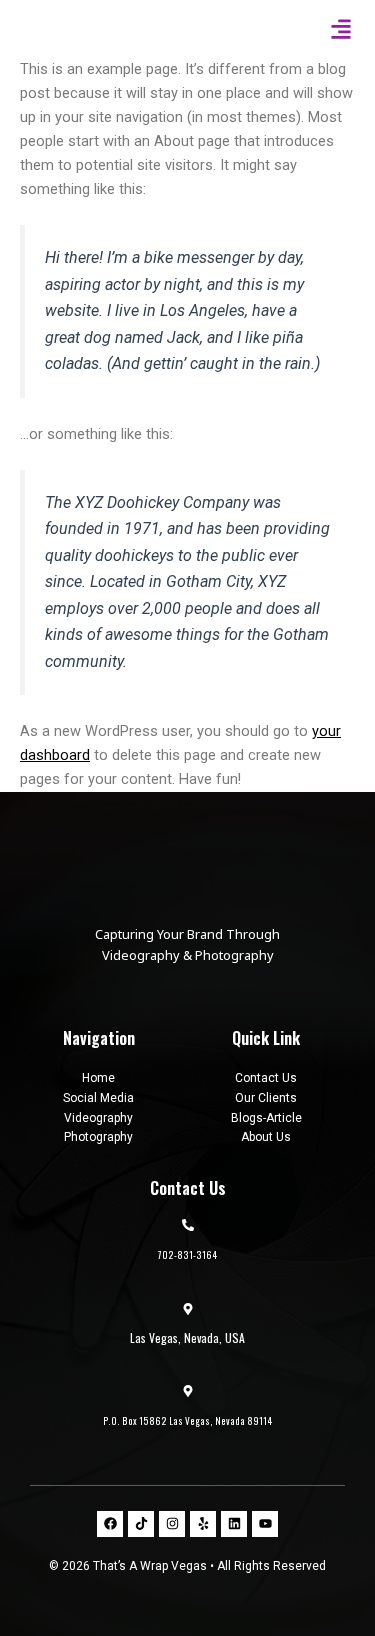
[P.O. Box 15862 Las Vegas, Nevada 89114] (188, 1391)
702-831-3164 (187, 1255)
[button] (340, 29)
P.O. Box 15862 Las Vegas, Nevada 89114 (187, 1421)
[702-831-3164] (188, 1225)
